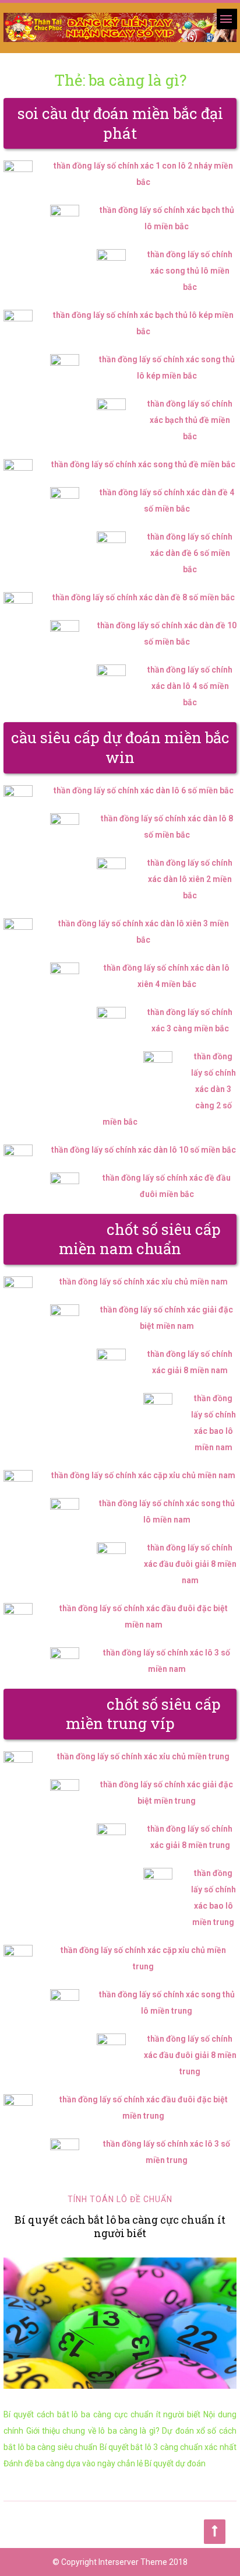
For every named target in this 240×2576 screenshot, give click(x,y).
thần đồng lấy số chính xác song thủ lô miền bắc (190, 271)
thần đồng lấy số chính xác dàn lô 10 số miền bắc (144, 1150)
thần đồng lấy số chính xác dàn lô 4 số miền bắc (190, 686)
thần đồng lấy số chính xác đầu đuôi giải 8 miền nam (190, 1564)
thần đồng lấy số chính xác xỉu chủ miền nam (144, 1282)
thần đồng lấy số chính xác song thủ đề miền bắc (143, 464)
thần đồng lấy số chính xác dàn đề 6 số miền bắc (190, 553)
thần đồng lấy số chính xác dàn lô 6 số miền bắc (144, 790)
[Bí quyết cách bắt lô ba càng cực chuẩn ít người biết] (120, 2323)
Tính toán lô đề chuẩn (120, 2199)
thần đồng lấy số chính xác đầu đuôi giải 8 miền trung (190, 2055)
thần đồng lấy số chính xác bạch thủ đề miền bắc (190, 420)
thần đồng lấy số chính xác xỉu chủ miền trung (143, 1756)
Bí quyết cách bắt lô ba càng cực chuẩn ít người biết (120, 2226)
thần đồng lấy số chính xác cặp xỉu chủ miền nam (143, 1475)
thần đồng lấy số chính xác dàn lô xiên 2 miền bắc (190, 879)
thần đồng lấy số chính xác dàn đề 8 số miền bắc (144, 597)
